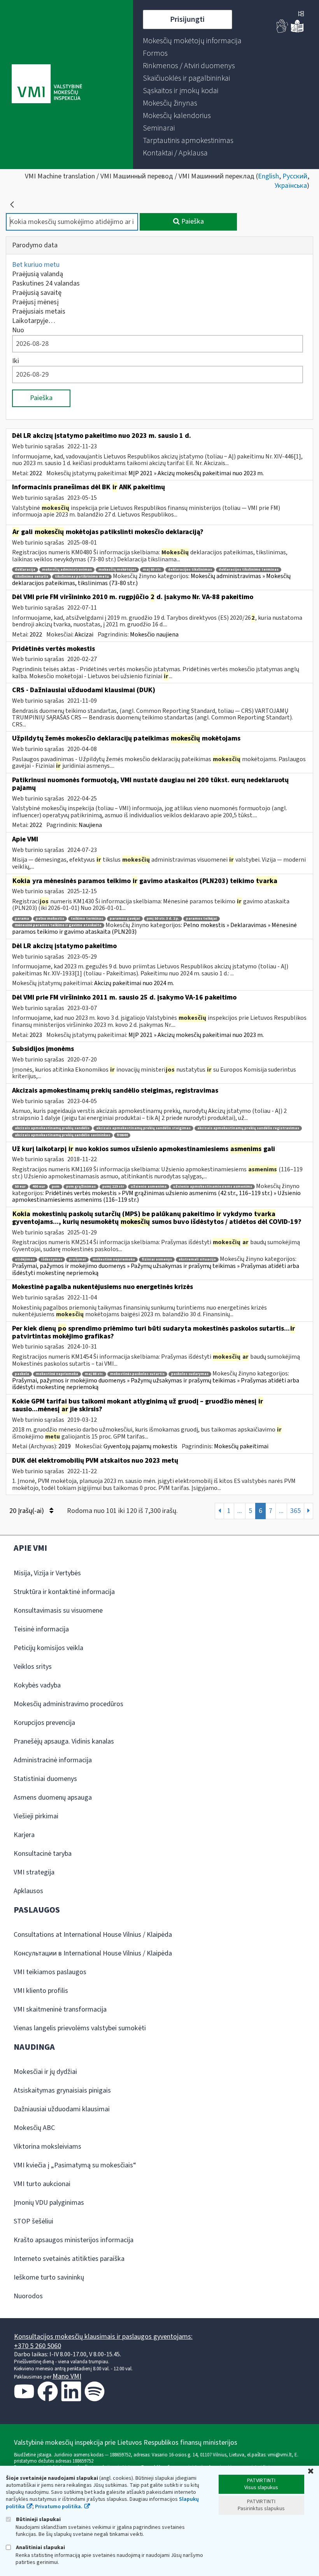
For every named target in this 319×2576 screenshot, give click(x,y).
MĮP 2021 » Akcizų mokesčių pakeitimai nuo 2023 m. (196, 473)
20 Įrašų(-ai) (27, 1511)
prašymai (77, 1260)
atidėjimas (25, 1260)
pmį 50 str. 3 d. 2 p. (163, 919)
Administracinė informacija (53, 1760)
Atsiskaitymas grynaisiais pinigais (62, 2090)
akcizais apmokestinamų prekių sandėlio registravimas (248, 1128)
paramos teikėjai (202, 919)
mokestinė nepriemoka (114, 1260)
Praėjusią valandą (38, 274)
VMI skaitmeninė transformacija (60, 2009)
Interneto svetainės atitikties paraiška (69, 2259)
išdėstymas (52, 1260)
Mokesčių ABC (34, 2128)
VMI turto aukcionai (42, 2184)
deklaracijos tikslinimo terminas (249, 570)
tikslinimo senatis (32, 577)
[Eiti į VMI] (47, 85)
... (240, 1511)
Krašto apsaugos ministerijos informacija (74, 2240)
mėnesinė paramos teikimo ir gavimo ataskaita (58, 925)
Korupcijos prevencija (44, 1723)
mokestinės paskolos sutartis (137, 1374)
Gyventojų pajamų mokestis (140, 1446)
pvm (56, 1187)
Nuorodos (28, 2296)
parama (22, 919)
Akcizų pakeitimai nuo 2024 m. (134, 983)
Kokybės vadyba (37, 1685)
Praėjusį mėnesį (35, 302)
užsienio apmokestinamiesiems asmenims (213, 1187)
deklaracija (25, 570)
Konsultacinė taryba (43, 1854)
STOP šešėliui (33, 2221)
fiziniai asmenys (157, 1260)
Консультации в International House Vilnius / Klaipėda (93, 1953)
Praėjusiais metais (39, 311)
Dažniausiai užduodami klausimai (62, 2109)
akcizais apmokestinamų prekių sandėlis (52, 1128)
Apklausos (28, 1891)
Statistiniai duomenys (45, 1779)
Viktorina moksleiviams (47, 2147)
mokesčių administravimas (67, 570)
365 (295, 1511)
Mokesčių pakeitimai (241, 1446)
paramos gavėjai (125, 919)
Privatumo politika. (59, 2507)
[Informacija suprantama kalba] (297, 31)
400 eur (39, 1187)
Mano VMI (67, 2376)
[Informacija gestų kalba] (282, 31)
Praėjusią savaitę (37, 293)
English (268, 176)
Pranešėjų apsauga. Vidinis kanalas (64, 1741)
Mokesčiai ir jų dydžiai (45, 2072)
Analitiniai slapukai (40, 2547)
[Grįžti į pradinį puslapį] (12, 205)
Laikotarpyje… (34, 321)
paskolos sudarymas (190, 1374)
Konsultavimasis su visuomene (58, 1611)
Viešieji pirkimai (36, 1816)
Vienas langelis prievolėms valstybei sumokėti (80, 2028)
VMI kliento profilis (41, 1991)
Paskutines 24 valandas (46, 283)
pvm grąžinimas (81, 1187)
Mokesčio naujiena (154, 635)
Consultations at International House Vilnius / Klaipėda (93, 1935)
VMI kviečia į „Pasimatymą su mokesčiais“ (75, 2165)
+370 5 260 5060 (38, 2346)
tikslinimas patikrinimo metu (82, 577)
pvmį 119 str (113, 1187)
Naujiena (90, 825)
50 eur (20, 1187)
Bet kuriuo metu (36, 265)
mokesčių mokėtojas (117, 570)
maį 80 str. (152, 570)
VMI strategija (34, 1872)
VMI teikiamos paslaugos (50, 1972)
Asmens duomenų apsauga (53, 1798)
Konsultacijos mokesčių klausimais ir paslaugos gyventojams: (103, 2337)
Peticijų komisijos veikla (48, 1648)
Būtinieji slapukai (38, 2519)
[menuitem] (192, 41)
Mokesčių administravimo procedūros (68, 1704)
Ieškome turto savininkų (49, 2277)
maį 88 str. (94, 1374)
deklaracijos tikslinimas (190, 570)
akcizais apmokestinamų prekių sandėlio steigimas (143, 1128)
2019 (65, 1446)
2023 (36, 1035)
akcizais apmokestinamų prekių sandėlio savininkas (62, 1135)
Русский (295, 176)
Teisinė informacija (41, 1629)
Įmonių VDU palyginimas (49, 2203)
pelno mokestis (50, 919)
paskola (22, 1374)
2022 (36, 473)
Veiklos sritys (33, 1667)
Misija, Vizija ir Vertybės (47, 1573)
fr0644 (122, 1135)
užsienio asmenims (149, 1187)
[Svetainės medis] (301, 14)
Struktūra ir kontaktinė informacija (64, 1592)
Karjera (24, 1835)
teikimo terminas (87, 919)
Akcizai (84, 635)
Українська (291, 186)
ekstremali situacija (197, 1260)
